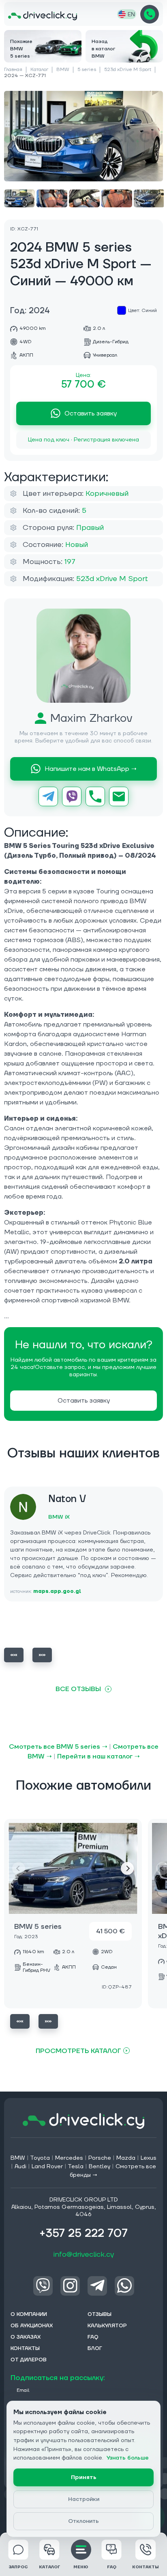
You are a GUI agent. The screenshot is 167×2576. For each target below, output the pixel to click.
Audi (20, 2167)
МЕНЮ (81, 2567)
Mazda (126, 2158)
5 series (87, 70)
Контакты (146, 2567)
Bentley (100, 2167)
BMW (63, 70)
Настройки (84, 2499)
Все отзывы (78, 1689)
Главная (13, 70)
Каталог (39, 70)
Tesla (76, 2167)
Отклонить (83, 2521)
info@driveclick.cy (84, 2254)
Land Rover (47, 2167)
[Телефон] (95, 796)
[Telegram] (48, 796)
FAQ (112, 2567)
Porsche (100, 2158)
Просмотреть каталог (78, 2051)
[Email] (119, 796)
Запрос (18, 2567)
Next (42, 1655)
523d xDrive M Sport (128, 70)
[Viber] (72, 796)
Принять (84, 2477)
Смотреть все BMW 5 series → (58, 1747)
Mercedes (69, 2158)
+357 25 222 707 (150, 14)
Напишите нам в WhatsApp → (91, 769)
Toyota (40, 2158)
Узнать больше (128, 2458)
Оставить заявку (91, 413)
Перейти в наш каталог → (98, 1756)
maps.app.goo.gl (57, 1591)
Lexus (149, 2158)
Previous (14, 1655)
